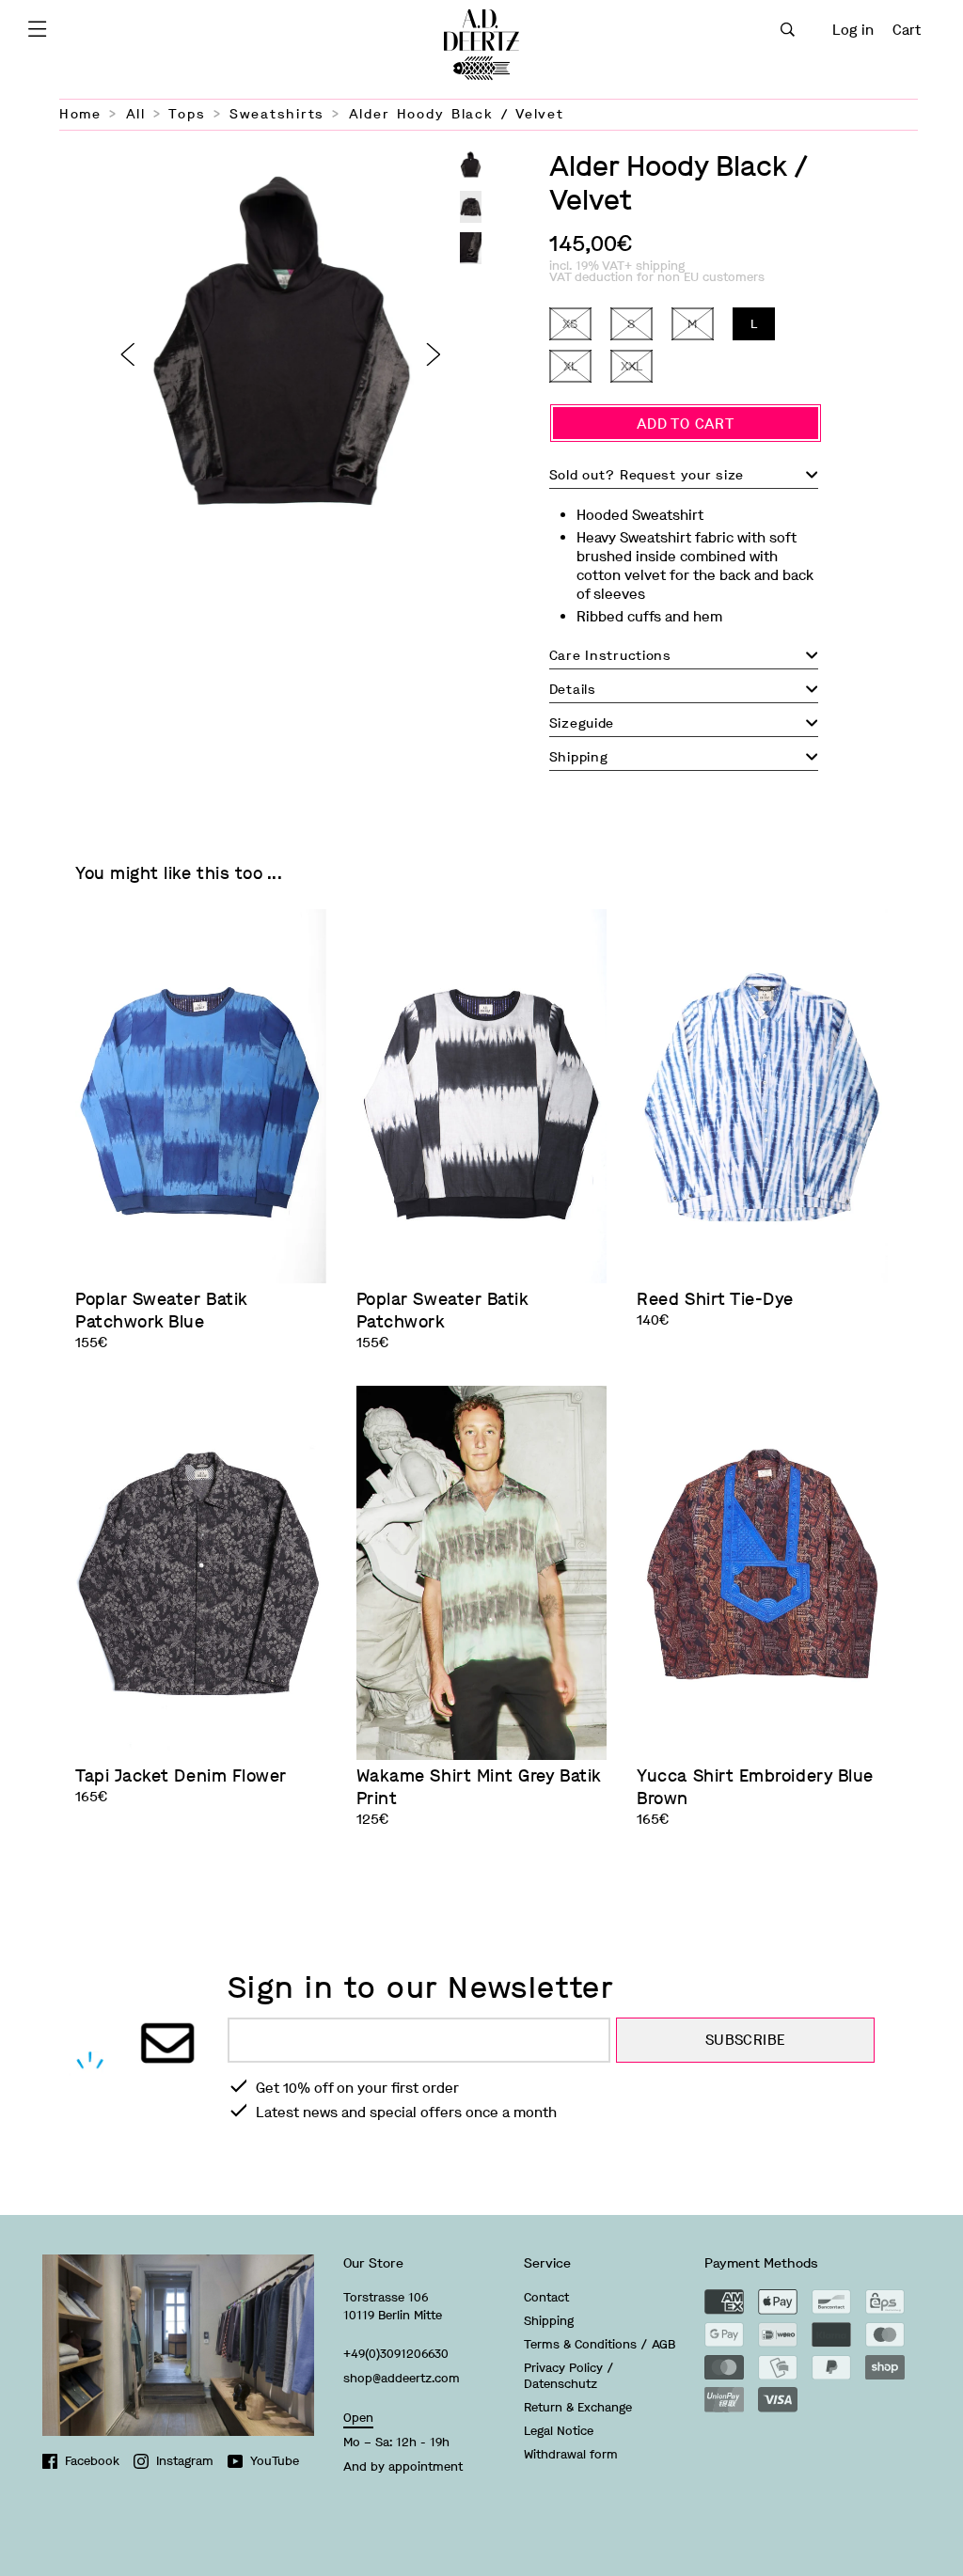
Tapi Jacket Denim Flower (181, 1776)
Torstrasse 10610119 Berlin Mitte (393, 2306)
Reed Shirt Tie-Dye (715, 1299)
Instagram (185, 2461)
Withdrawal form (571, 2454)
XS (570, 324)
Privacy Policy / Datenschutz (569, 2376)
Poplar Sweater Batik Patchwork (442, 1311)
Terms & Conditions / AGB (600, 2344)
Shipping (549, 2321)
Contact (546, 2297)
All (136, 114)
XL (570, 366)
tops (187, 114)
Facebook (92, 2461)
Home (80, 114)
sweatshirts (277, 114)
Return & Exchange (578, 2407)
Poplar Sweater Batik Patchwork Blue (161, 1311)
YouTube (275, 2461)
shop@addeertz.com (402, 2378)
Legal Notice (559, 2431)
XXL (631, 366)
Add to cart (685, 424)
